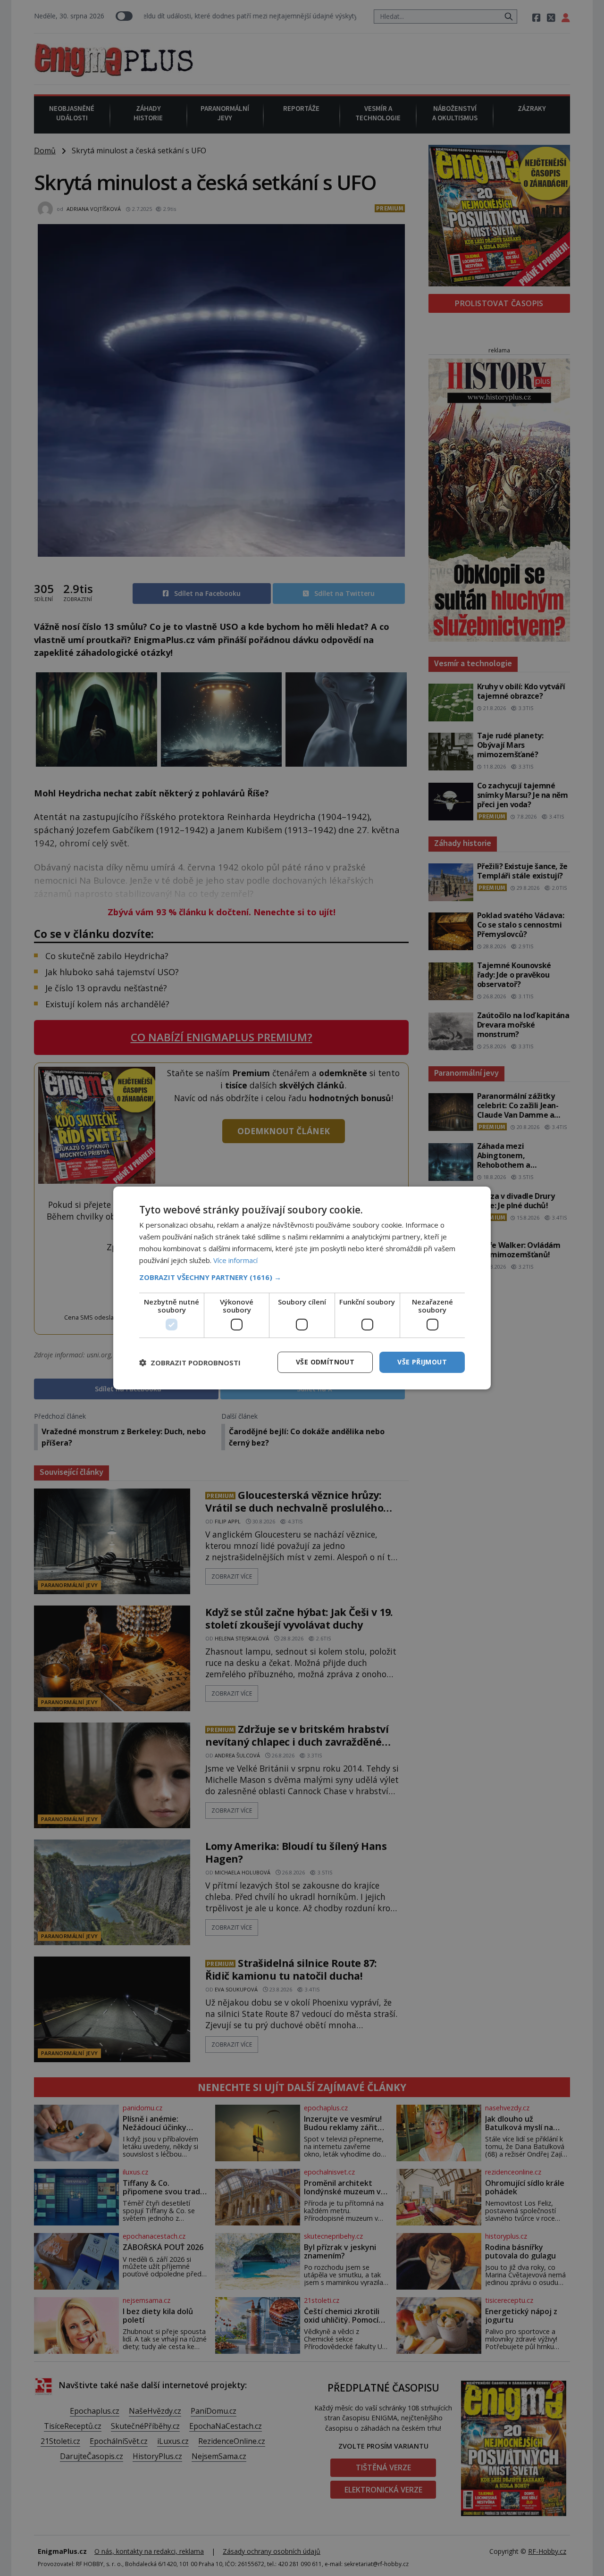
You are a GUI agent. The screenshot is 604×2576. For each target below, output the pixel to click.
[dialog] (302, 1288)
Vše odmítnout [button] (325, 1362)
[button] (302, 1277)
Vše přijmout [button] (422, 1362)
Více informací (235, 1260)
